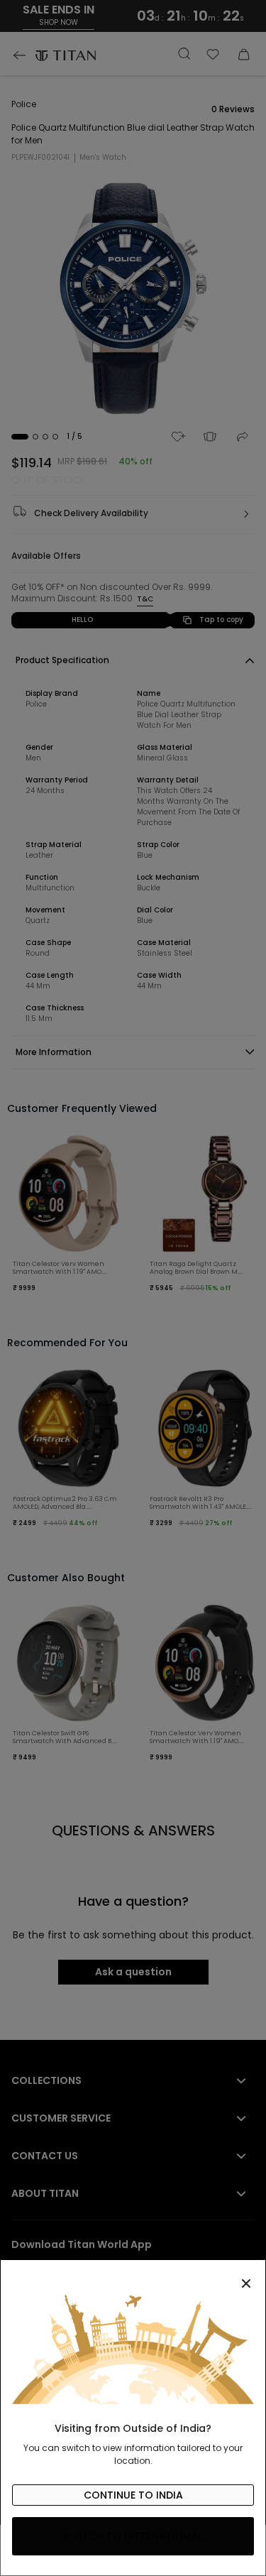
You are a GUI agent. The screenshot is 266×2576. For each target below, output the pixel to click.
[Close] (133, 2276)
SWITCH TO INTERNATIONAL (133, 2536)
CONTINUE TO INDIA (133, 2495)
